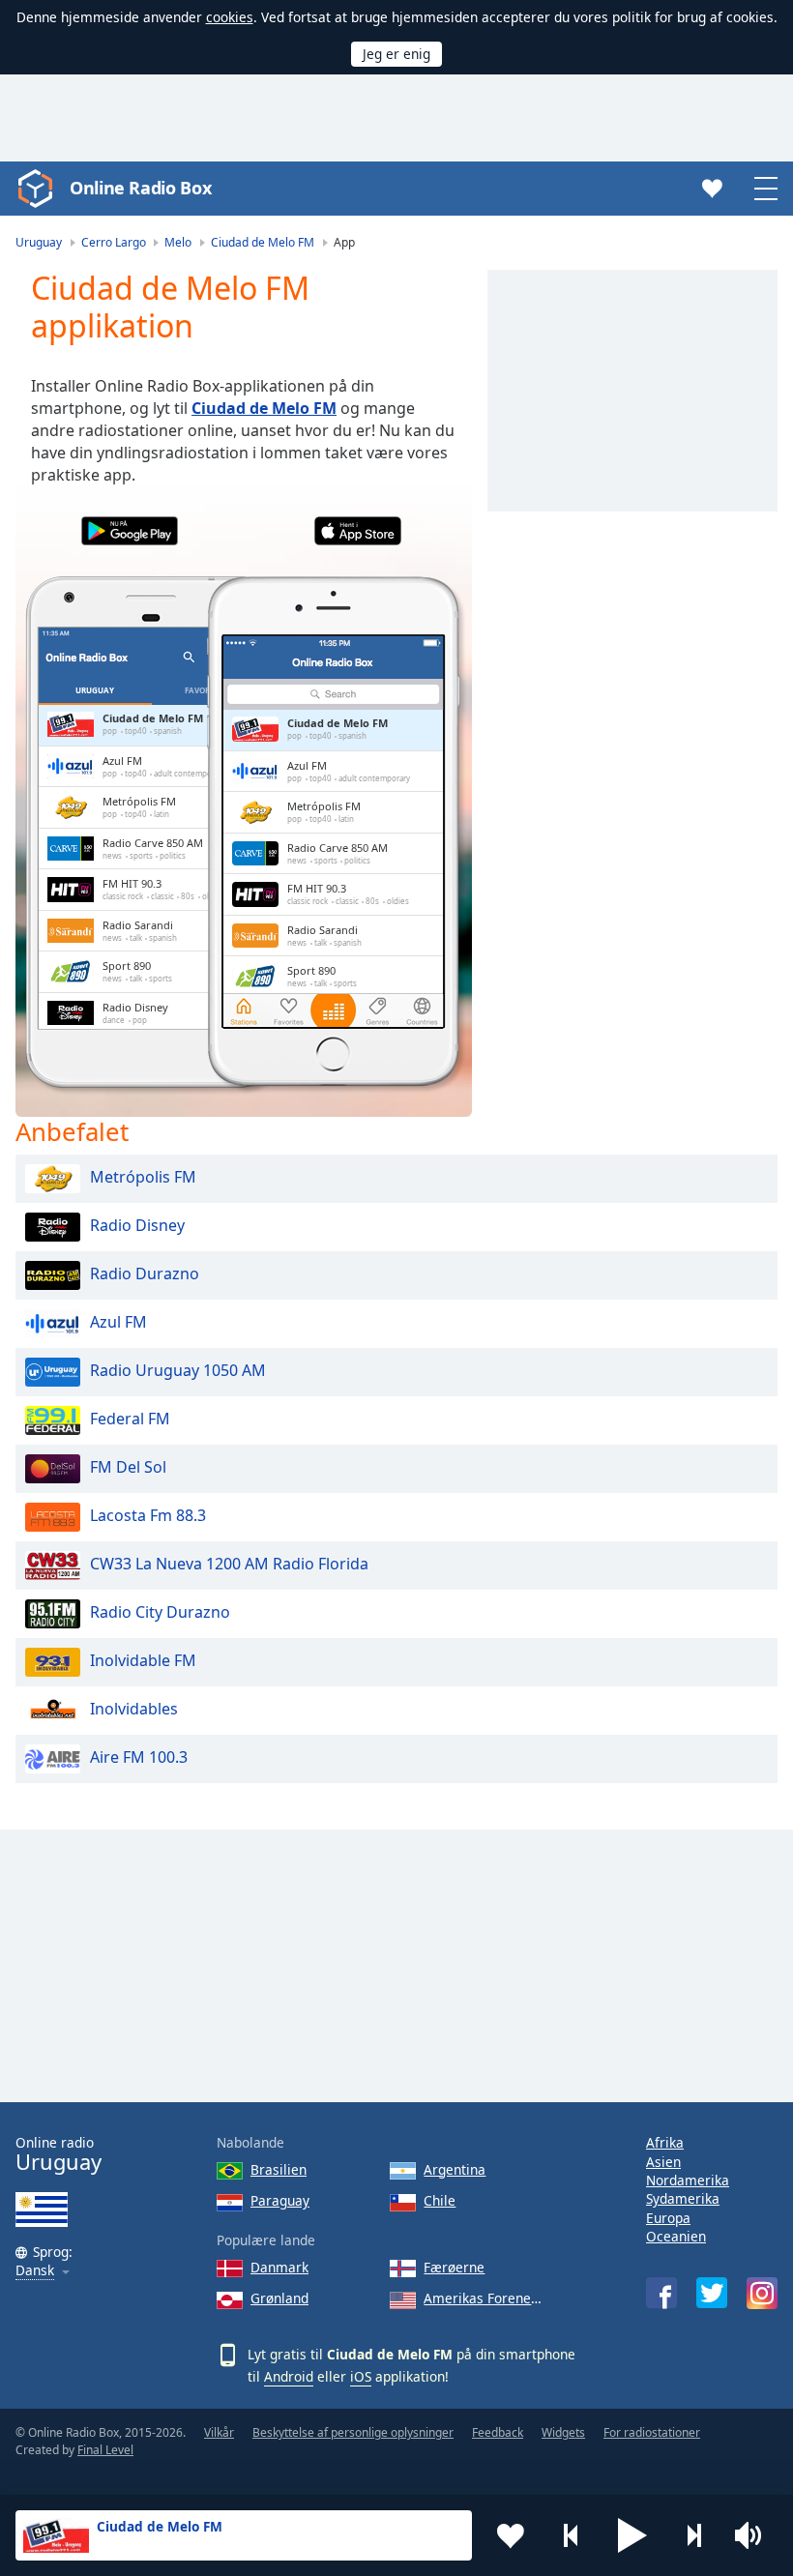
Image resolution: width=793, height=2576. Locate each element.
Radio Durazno (145, 1273)
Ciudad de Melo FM (264, 408)
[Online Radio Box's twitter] (712, 2293)
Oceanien (676, 2236)
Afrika (665, 2142)
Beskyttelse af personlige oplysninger (353, 2432)
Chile (440, 2200)
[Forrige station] (572, 2535)
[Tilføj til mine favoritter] (511, 2535)
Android (289, 2376)
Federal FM (130, 1419)
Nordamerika (688, 2180)
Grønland (279, 2298)
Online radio (59, 2154)
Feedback (498, 2432)
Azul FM (118, 1322)
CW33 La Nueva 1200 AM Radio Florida (229, 1564)
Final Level (105, 2450)
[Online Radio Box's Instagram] (762, 2293)
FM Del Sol (128, 1467)
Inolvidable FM (143, 1660)
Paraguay (280, 2200)
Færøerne (454, 2267)
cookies (230, 17)
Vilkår (219, 2432)
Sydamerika (683, 2198)
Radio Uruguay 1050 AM (178, 1370)
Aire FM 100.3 (139, 1757)
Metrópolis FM (143, 1177)
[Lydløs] (754, 2535)
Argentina (455, 2169)
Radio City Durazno (160, 1612)
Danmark (279, 2267)
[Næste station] (693, 2535)
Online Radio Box (140, 188)
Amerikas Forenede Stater (485, 2298)
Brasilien (279, 2169)
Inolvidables (134, 1709)
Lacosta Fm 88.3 (148, 1515)
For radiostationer (652, 2432)
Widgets (563, 2432)
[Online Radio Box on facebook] (661, 2293)
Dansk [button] (35, 2271)
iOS (361, 2376)
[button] (632, 2535)
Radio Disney (137, 1225)
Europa (668, 2218)
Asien (663, 2162)
